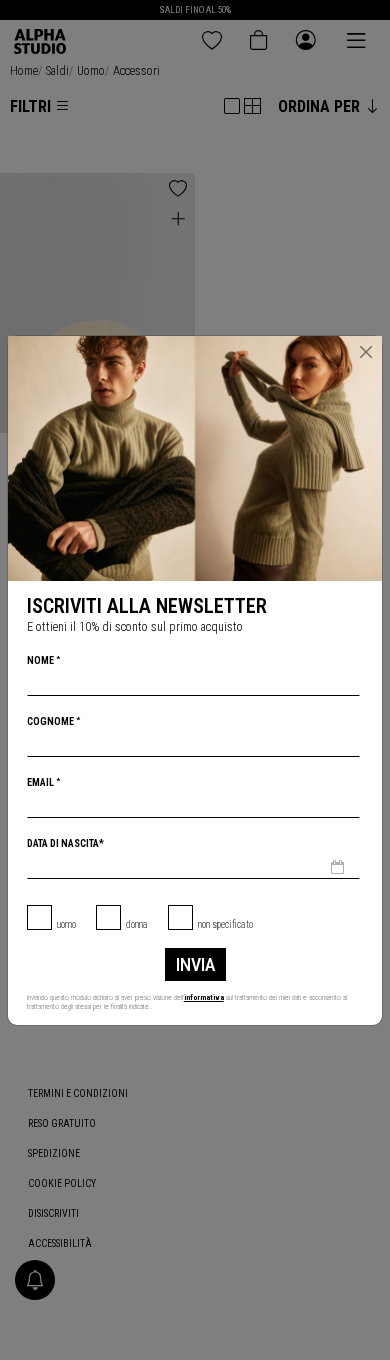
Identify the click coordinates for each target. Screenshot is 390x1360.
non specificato (225, 924)
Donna (137, 924)
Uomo (66, 924)
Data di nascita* (65, 843)
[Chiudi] (366, 352)
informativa (204, 997)
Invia (195, 964)
